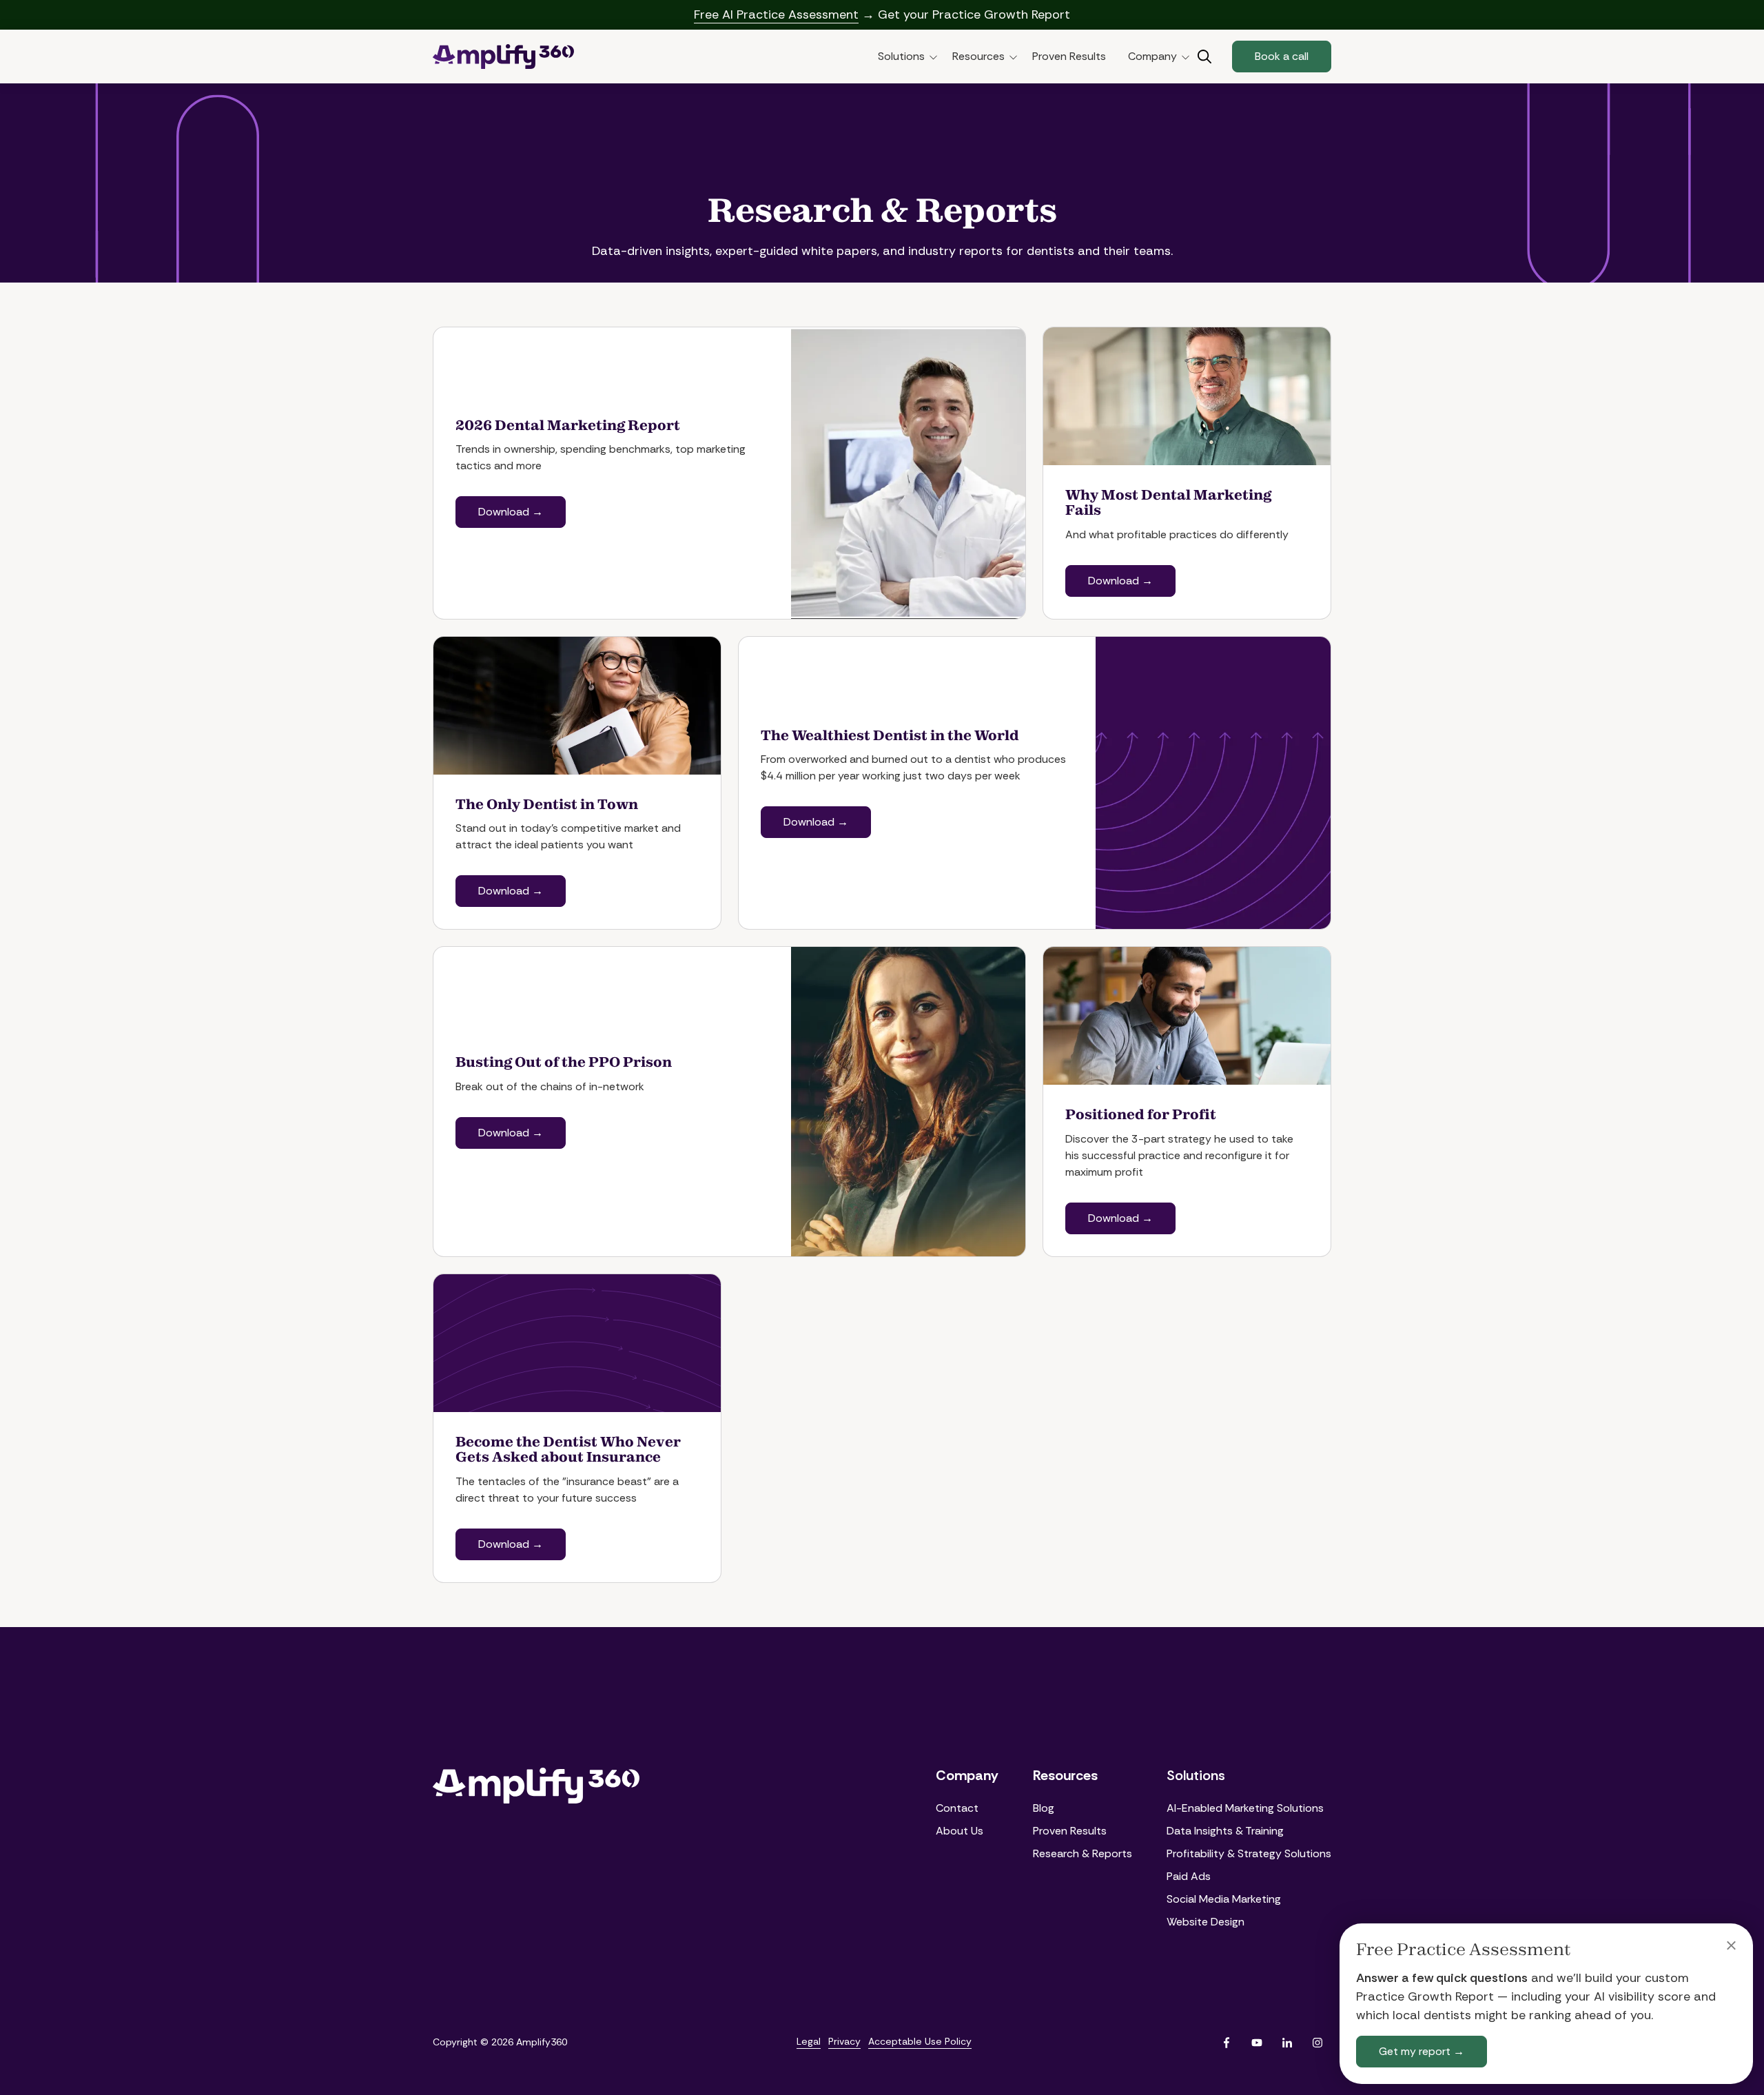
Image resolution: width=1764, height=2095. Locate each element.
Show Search (1204, 57)
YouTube (1257, 2043)
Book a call (1282, 56)
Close (1731, 1945)
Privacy (844, 2041)
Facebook (1227, 2043)
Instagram (1317, 2043)
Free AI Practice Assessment (776, 14)
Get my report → (1422, 2051)
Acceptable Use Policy (920, 2041)
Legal (809, 2041)
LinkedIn (1287, 2043)
